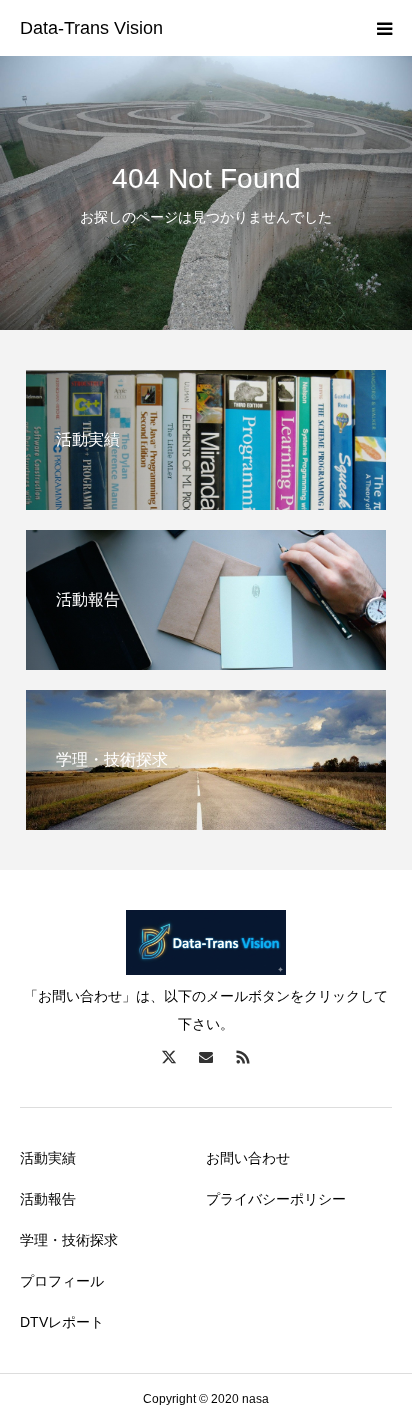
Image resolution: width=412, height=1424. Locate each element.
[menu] (384, 28)
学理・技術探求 (69, 1240)
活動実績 (48, 1158)
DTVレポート (62, 1322)
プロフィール (62, 1281)
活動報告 (48, 1199)
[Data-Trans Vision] (91, 29)
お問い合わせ (248, 1158)
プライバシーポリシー (276, 1199)
